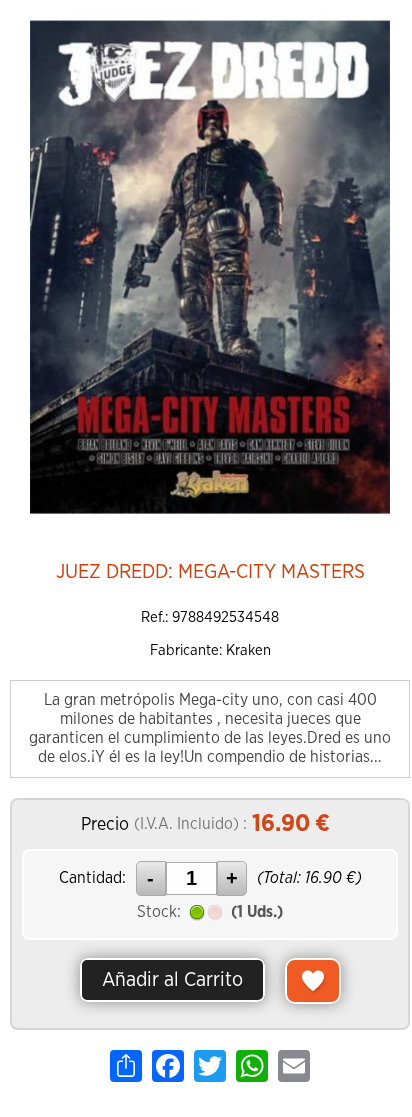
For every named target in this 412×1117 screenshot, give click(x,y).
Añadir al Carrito (172, 980)
